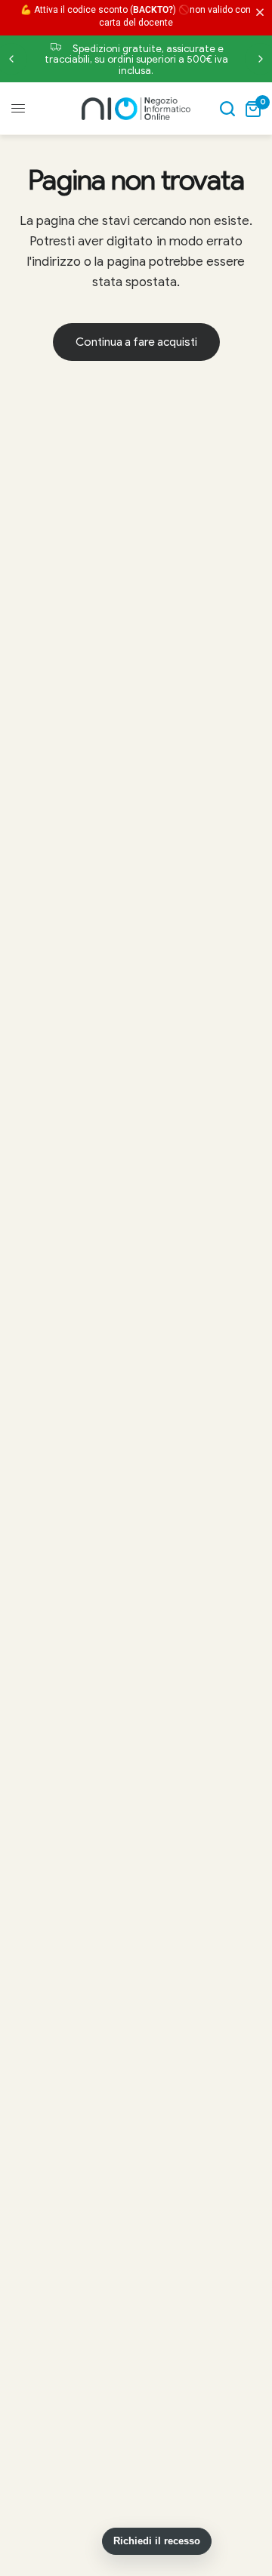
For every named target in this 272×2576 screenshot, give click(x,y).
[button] (263, 13)
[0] (250, 109)
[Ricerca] (227, 109)
